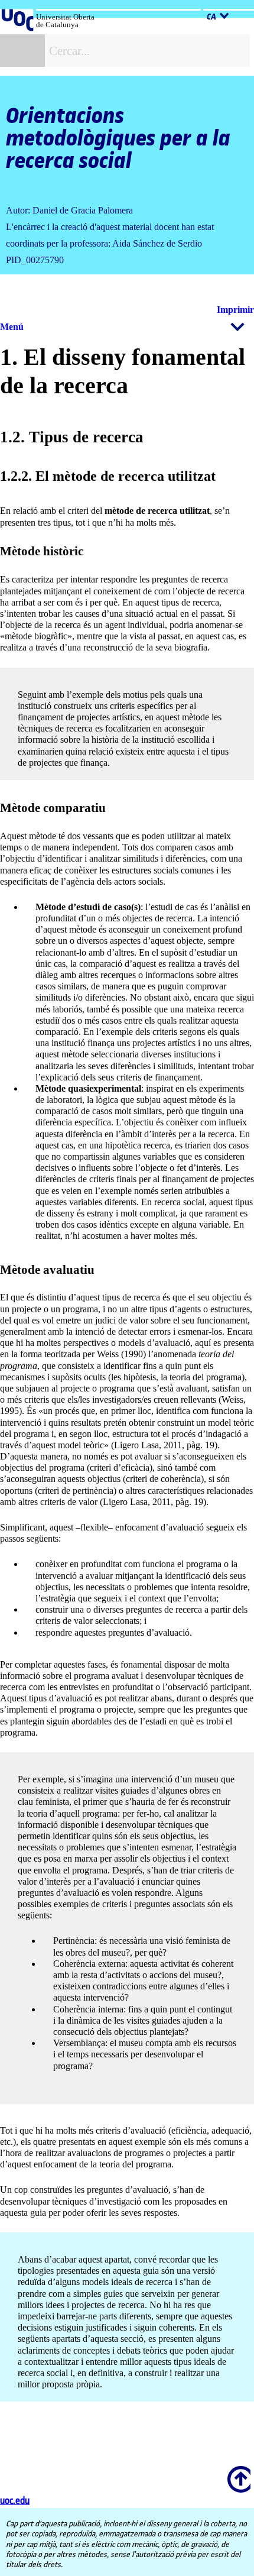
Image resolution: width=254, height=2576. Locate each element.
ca (211, 17)
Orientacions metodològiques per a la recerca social (118, 139)
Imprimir (235, 310)
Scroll (237, 2471)
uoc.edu (15, 2501)
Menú (12, 327)
